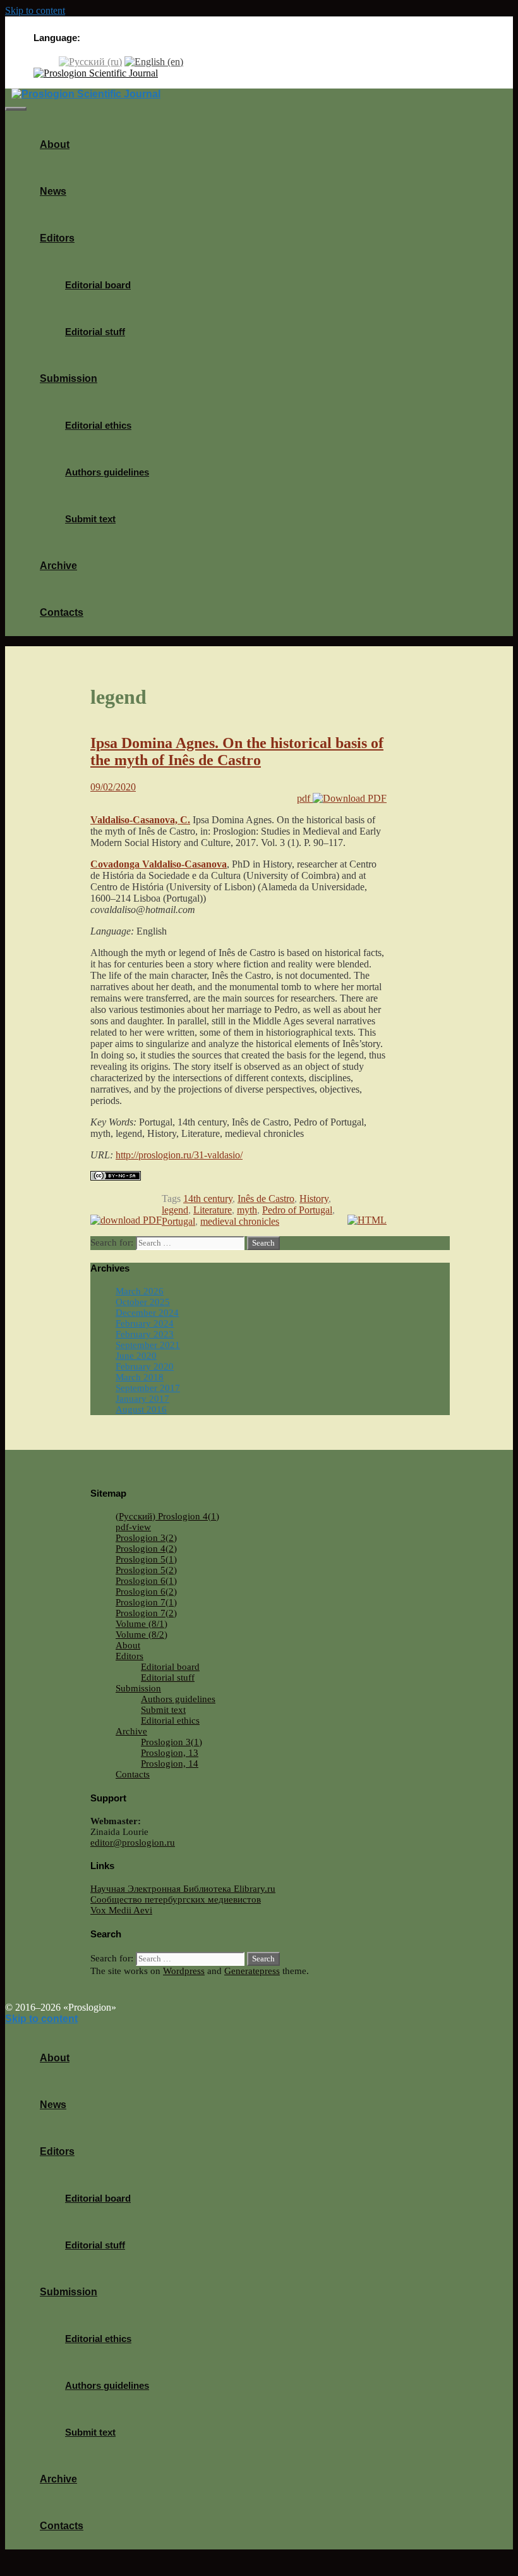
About (55, 144)
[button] (79, 238)
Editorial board (98, 285)
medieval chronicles (240, 1221)
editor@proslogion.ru (133, 1843)
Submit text (90, 519)
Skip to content (35, 10)
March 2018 (140, 1377)
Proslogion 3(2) (146, 1538)
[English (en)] (154, 61)
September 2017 (148, 1388)
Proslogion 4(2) (146, 1549)
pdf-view (133, 1527)
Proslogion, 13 (170, 1753)
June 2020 (136, 1356)
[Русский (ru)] (90, 61)
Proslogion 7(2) (146, 1613)
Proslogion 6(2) (146, 1592)
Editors (57, 238)
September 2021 (148, 1345)
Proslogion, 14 (170, 1763)
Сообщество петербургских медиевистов (176, 1899)
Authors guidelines (107, 472)
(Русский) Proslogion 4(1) (167, 1516)
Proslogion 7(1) (146, 1602)
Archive (58, 566)
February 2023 (145, 1334)
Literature (213, 1210)
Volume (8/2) (142, 1635)
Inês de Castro (266, 1199)
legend (175, 1210)
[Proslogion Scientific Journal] (96, 73)
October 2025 (143, 1302)
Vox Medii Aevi (121, 1910)
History (314, 1199)
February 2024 (145, 1323)
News (53, 191)
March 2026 (140, 1291)
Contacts (62, 612)
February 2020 (145, 1366)
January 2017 (142, 1399)
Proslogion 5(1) (146, 1559)
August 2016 (141, 1409)
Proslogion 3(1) (172, 1742)
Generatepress (252, 1971)
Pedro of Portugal (297, 1210)
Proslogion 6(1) (146, 1581)
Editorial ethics (98, 425)
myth (247, 1210)
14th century (208, 1199)
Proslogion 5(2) (146, 1570)
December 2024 (147, 1313)
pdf (305, 798)
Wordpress (184, 1971)
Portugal (178, 1221)
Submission (69, 378)
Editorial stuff (95, 332)
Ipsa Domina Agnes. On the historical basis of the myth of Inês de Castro (237, 751)
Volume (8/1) (142, 1624)
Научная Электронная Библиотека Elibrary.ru (183, 1889)
